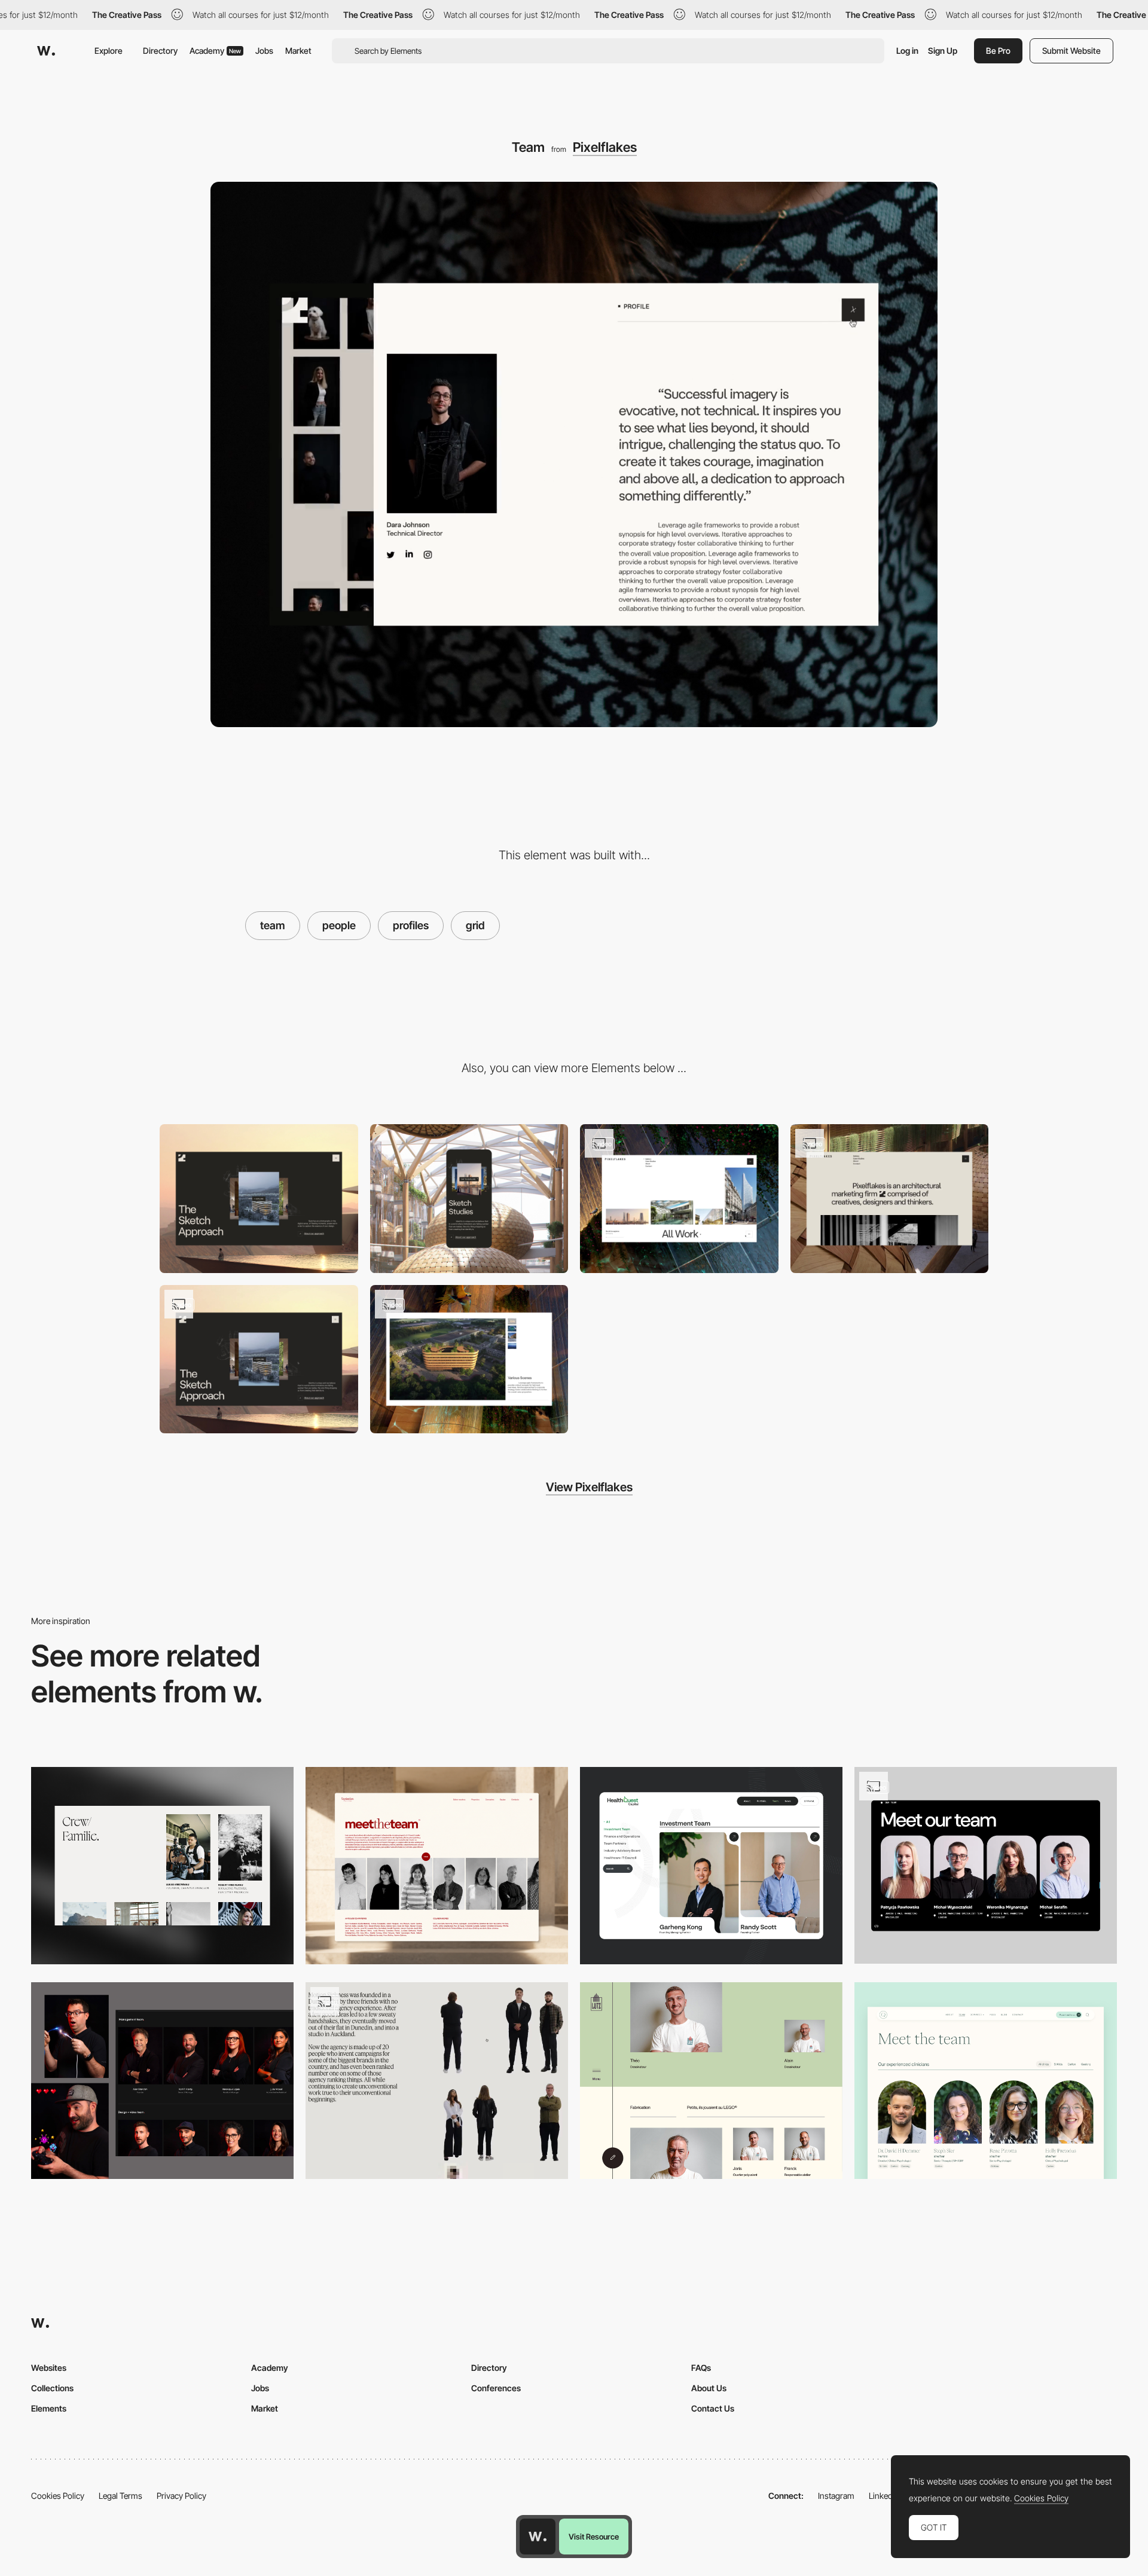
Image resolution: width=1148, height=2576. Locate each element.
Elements (49, 2408)
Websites (49, 2368)
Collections (52, 2388)
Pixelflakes (605, 147)
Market (298, 51)
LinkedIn (884, 2496)
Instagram (836, 2496)
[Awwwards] (46, 51)
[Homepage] (890, 1199)
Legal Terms (120, 2496)
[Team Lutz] (711, 2081)
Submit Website (1071, 51)
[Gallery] (679, 1199)
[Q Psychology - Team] (986, 2081)
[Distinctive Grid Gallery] (259, 1359)
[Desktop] (259, 1199)
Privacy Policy (181, 2496)
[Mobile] (469, 1199)
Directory (160, 51)
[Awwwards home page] (538, 2537)
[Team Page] (711, 1865)
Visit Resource (594, 2537)
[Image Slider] (469, 1359)
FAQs (701, 2368)
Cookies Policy (58, 2496)
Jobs (264, 51)
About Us (709, 2388)
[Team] (162, 1865)
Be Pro (998, 51)
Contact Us (713, 2408)
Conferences (496, 2388)
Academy (215, 51)
